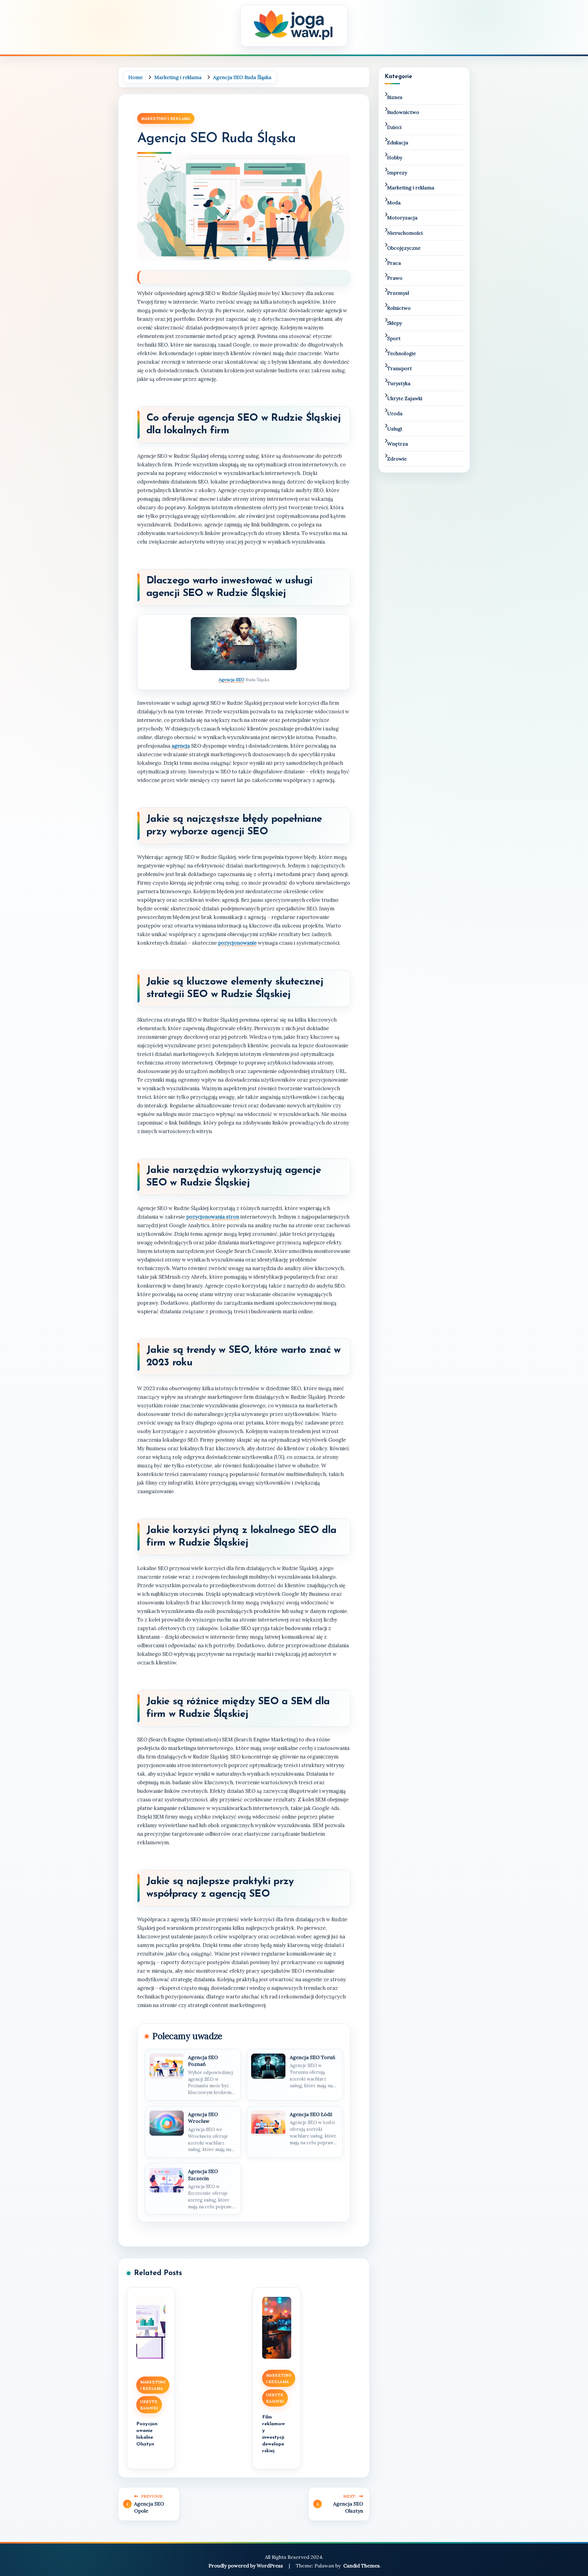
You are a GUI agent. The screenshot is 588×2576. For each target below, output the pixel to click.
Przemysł (398, 293)
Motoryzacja (402, 218)
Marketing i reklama (166, 118)
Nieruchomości (405, 233)
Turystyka (399, 383)
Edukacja (398, 142)
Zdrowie (397, 459)
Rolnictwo (399, 308)
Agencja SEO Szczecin (203, 2175)
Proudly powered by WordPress (246, 2566)
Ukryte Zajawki (149, 2405)
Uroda (395, 413)
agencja (181, 746)
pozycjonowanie (237, 943)
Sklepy (394, 323)
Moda (394, 203)
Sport (394, 338)
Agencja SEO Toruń (313, 2057)
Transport (400, 368)
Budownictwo (403, 112)
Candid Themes (362, 2566)
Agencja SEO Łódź (311, 2114)
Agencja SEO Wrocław (203, 2118)
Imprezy (397, 173)
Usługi (395, 429)
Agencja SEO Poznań (203, 2061)
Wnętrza (398, 444)
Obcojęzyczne (404, 248)
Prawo (395, 278)
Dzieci (394, 127)
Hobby (395, 157)
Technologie (401, 353)
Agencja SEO (232, 680)
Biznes (395, 97)
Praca (394, 263)
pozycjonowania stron (213, 1217)
